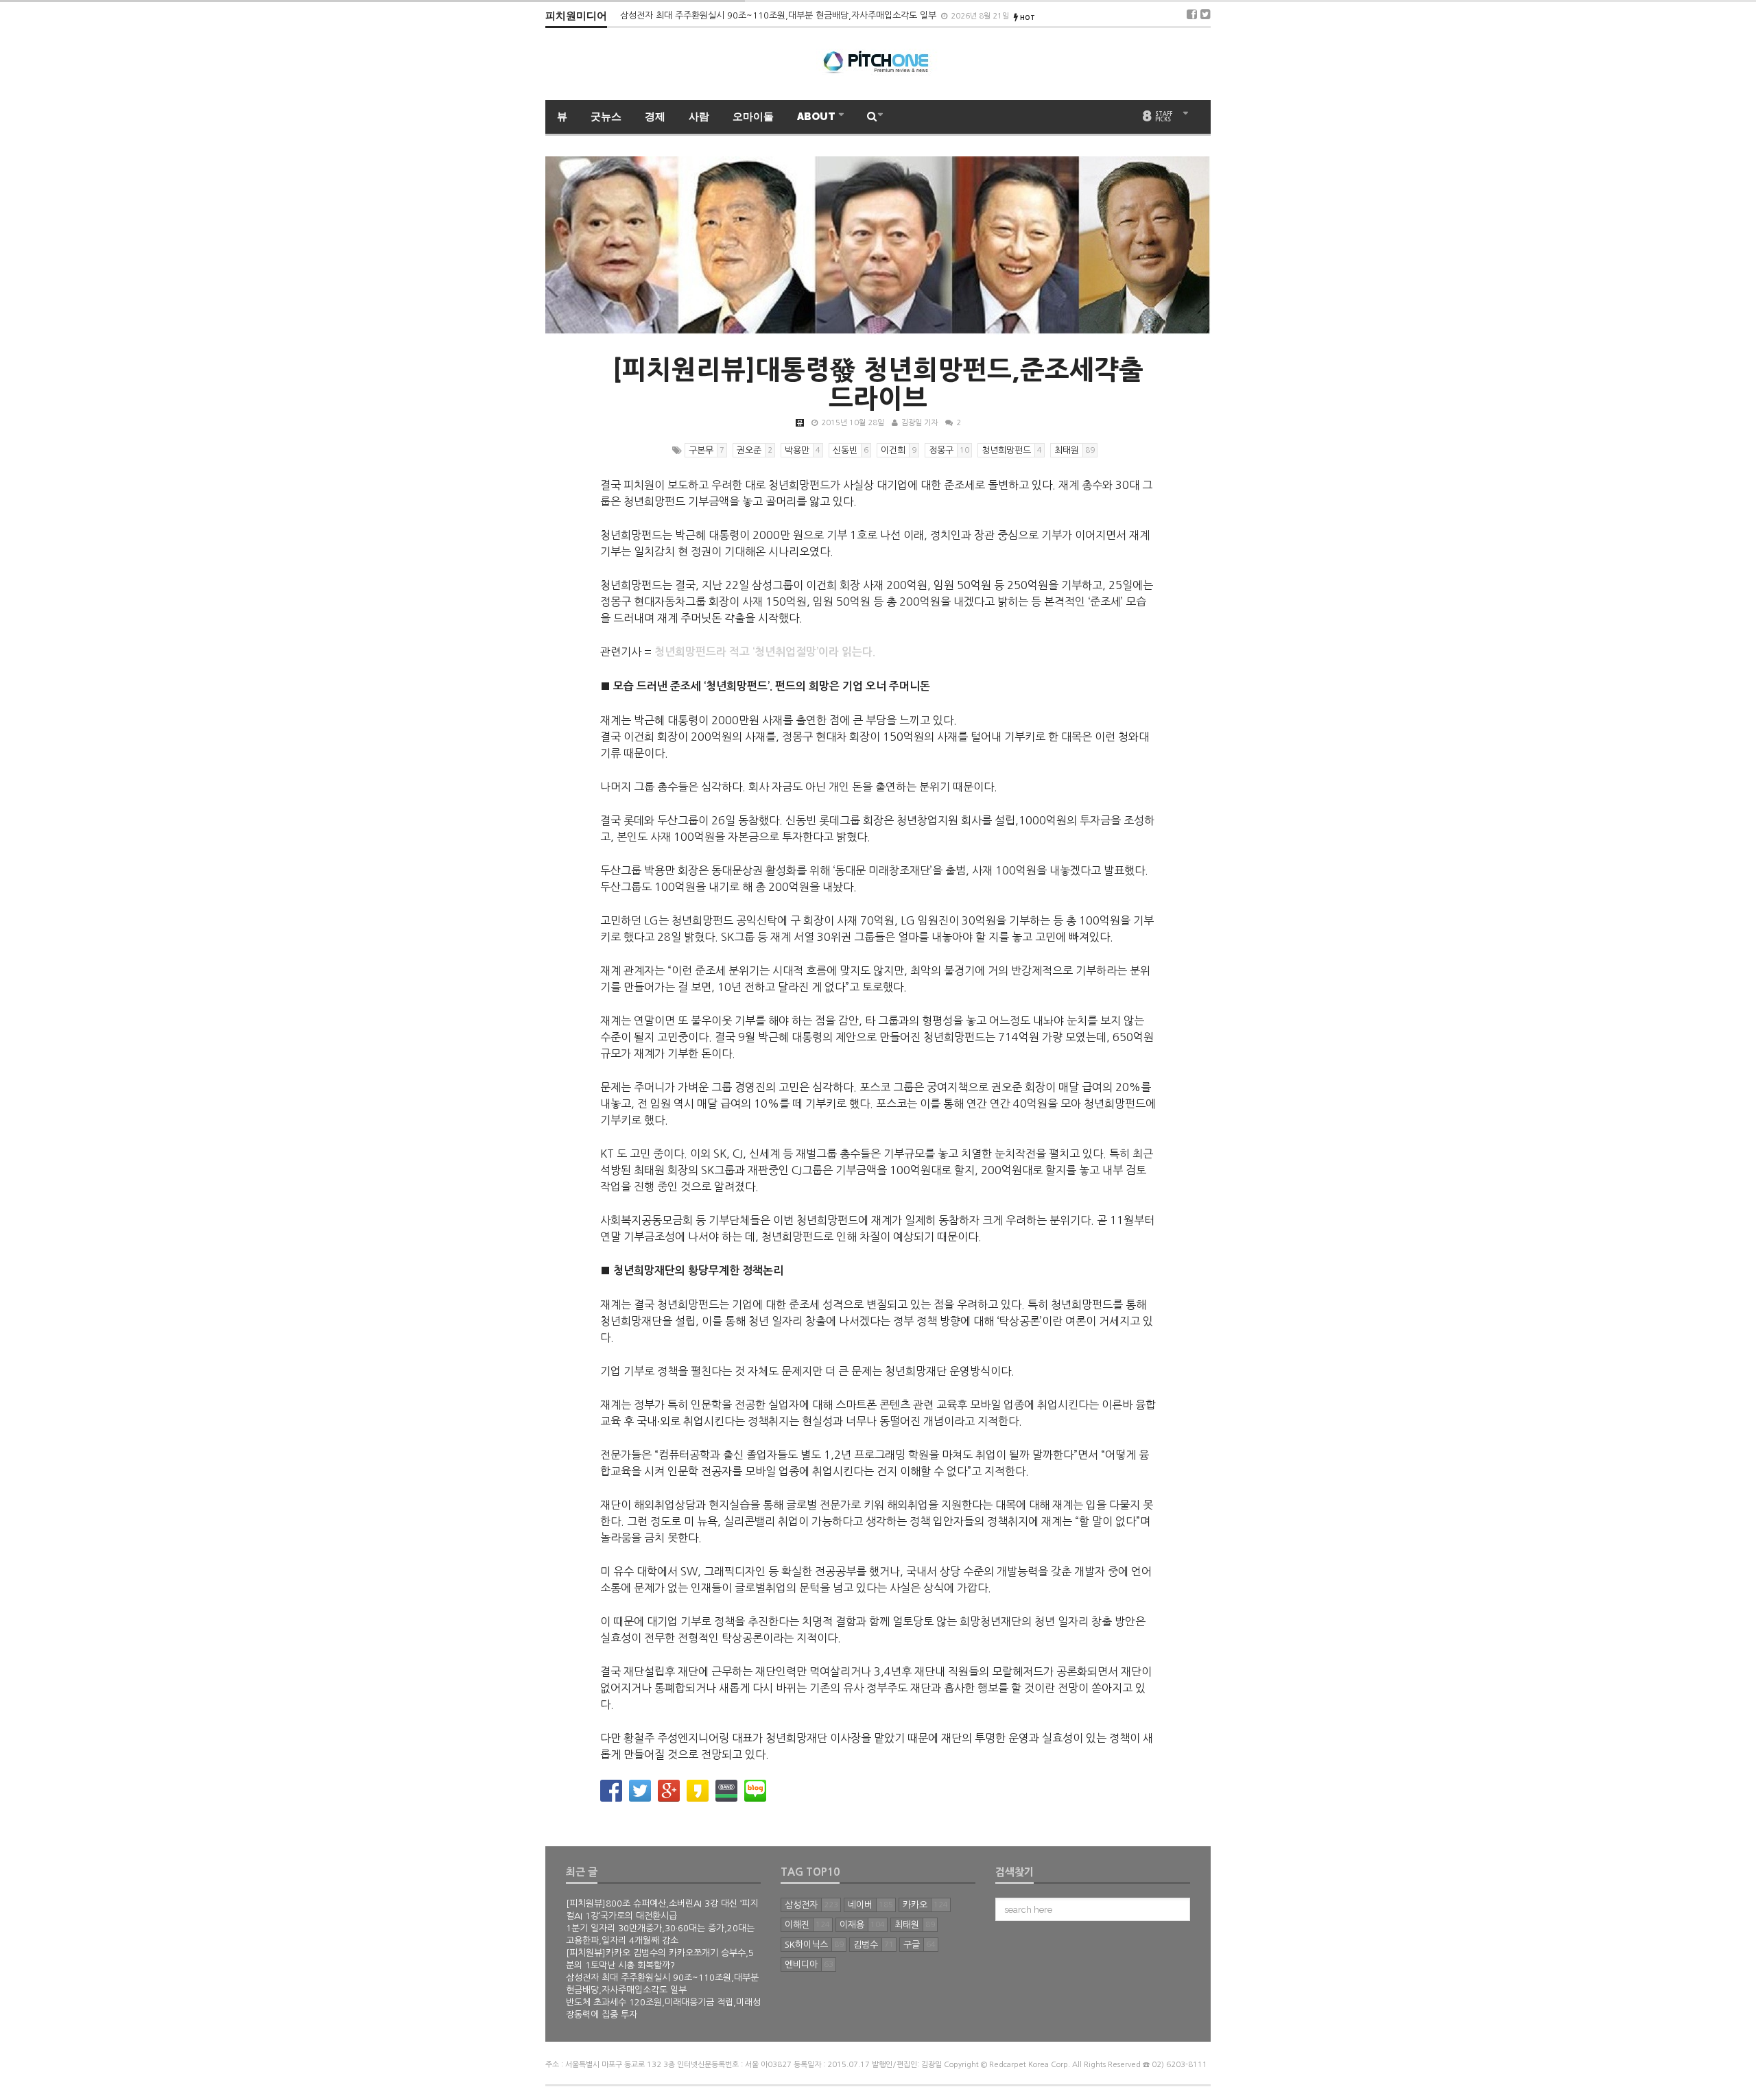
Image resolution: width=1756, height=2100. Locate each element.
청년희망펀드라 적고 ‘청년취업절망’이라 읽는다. (765, 652)
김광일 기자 (919, 423)
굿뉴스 (606, 117)
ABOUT (817, 117)
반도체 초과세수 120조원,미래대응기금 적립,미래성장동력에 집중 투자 (755, 15)
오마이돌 (753, 117)
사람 (699, 117)
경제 (655, 117)
